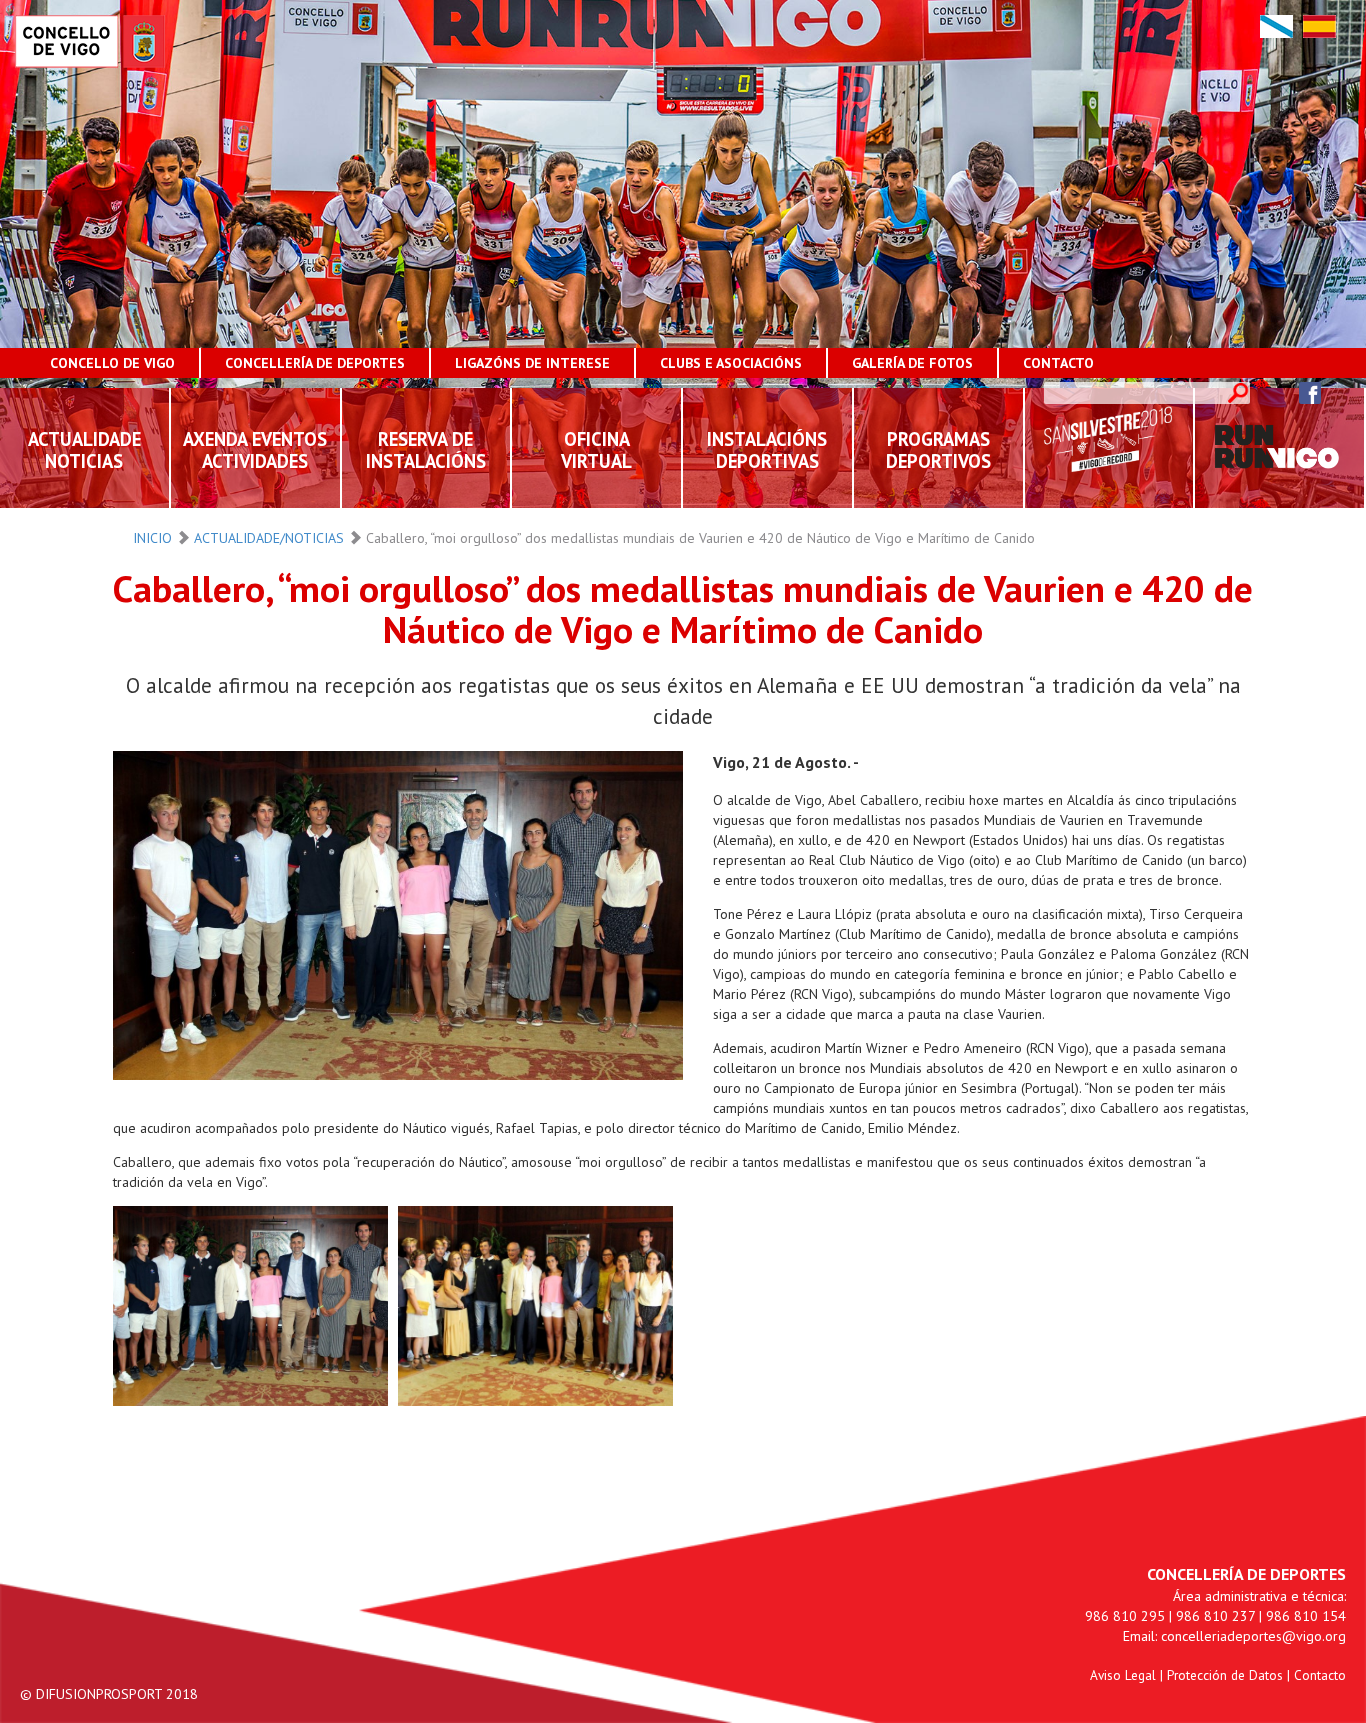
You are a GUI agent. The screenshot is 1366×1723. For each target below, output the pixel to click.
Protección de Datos (1225, 1675)
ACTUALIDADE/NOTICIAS (269, 538)
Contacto (1320, 1675)
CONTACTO (1058, 363)
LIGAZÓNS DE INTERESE (532, 363)
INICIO (152, 538)
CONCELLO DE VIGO (112, 363)
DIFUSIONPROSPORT (99, 1694)
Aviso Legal (1123, 1675)
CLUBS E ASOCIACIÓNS (731, 363)
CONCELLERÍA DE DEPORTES (315, 363)
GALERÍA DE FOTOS (912, 363)
